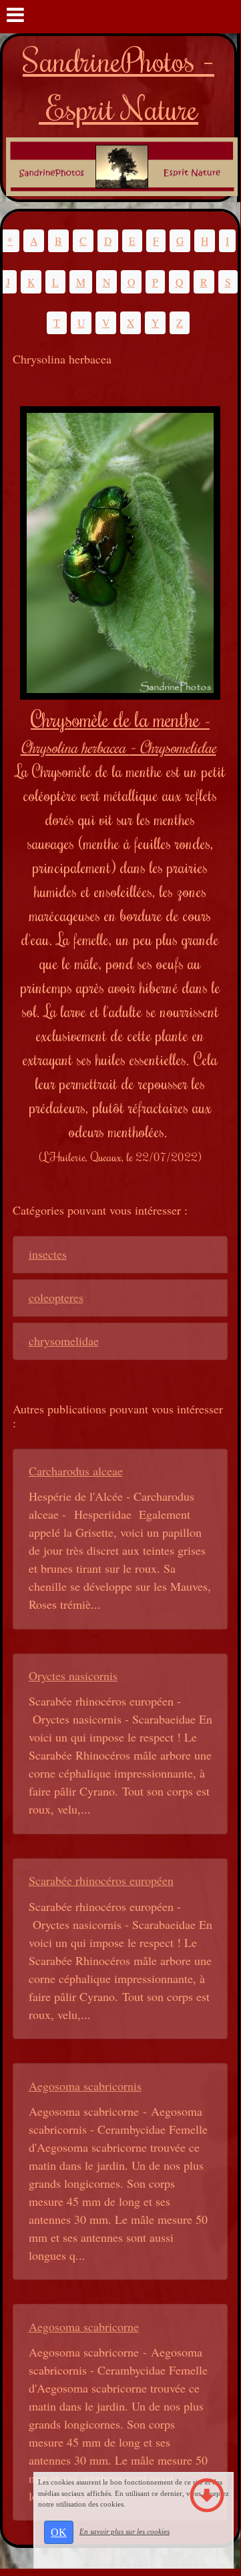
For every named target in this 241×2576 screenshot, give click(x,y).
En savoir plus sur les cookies (125, 2531)
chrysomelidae (64, 1341)
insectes (48, 1254)
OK (59, 2532)
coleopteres (56, 1297)
